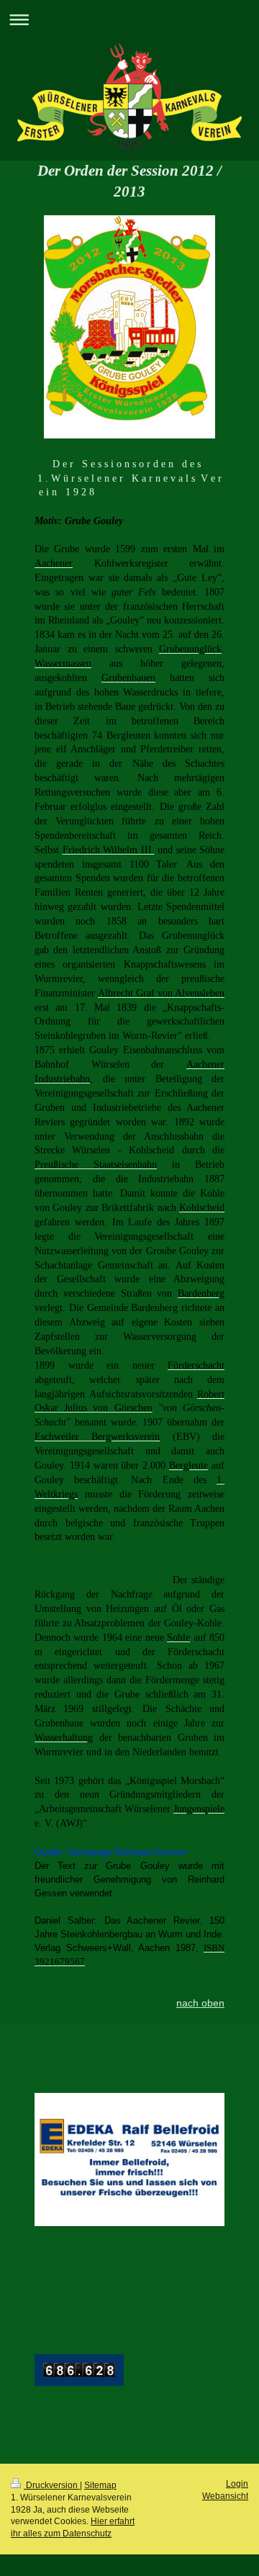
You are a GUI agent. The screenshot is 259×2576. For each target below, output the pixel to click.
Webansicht (225, 2496)
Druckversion (52, 2485)
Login (237, 2484)
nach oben (200, 2003)
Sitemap (100, 2485)
